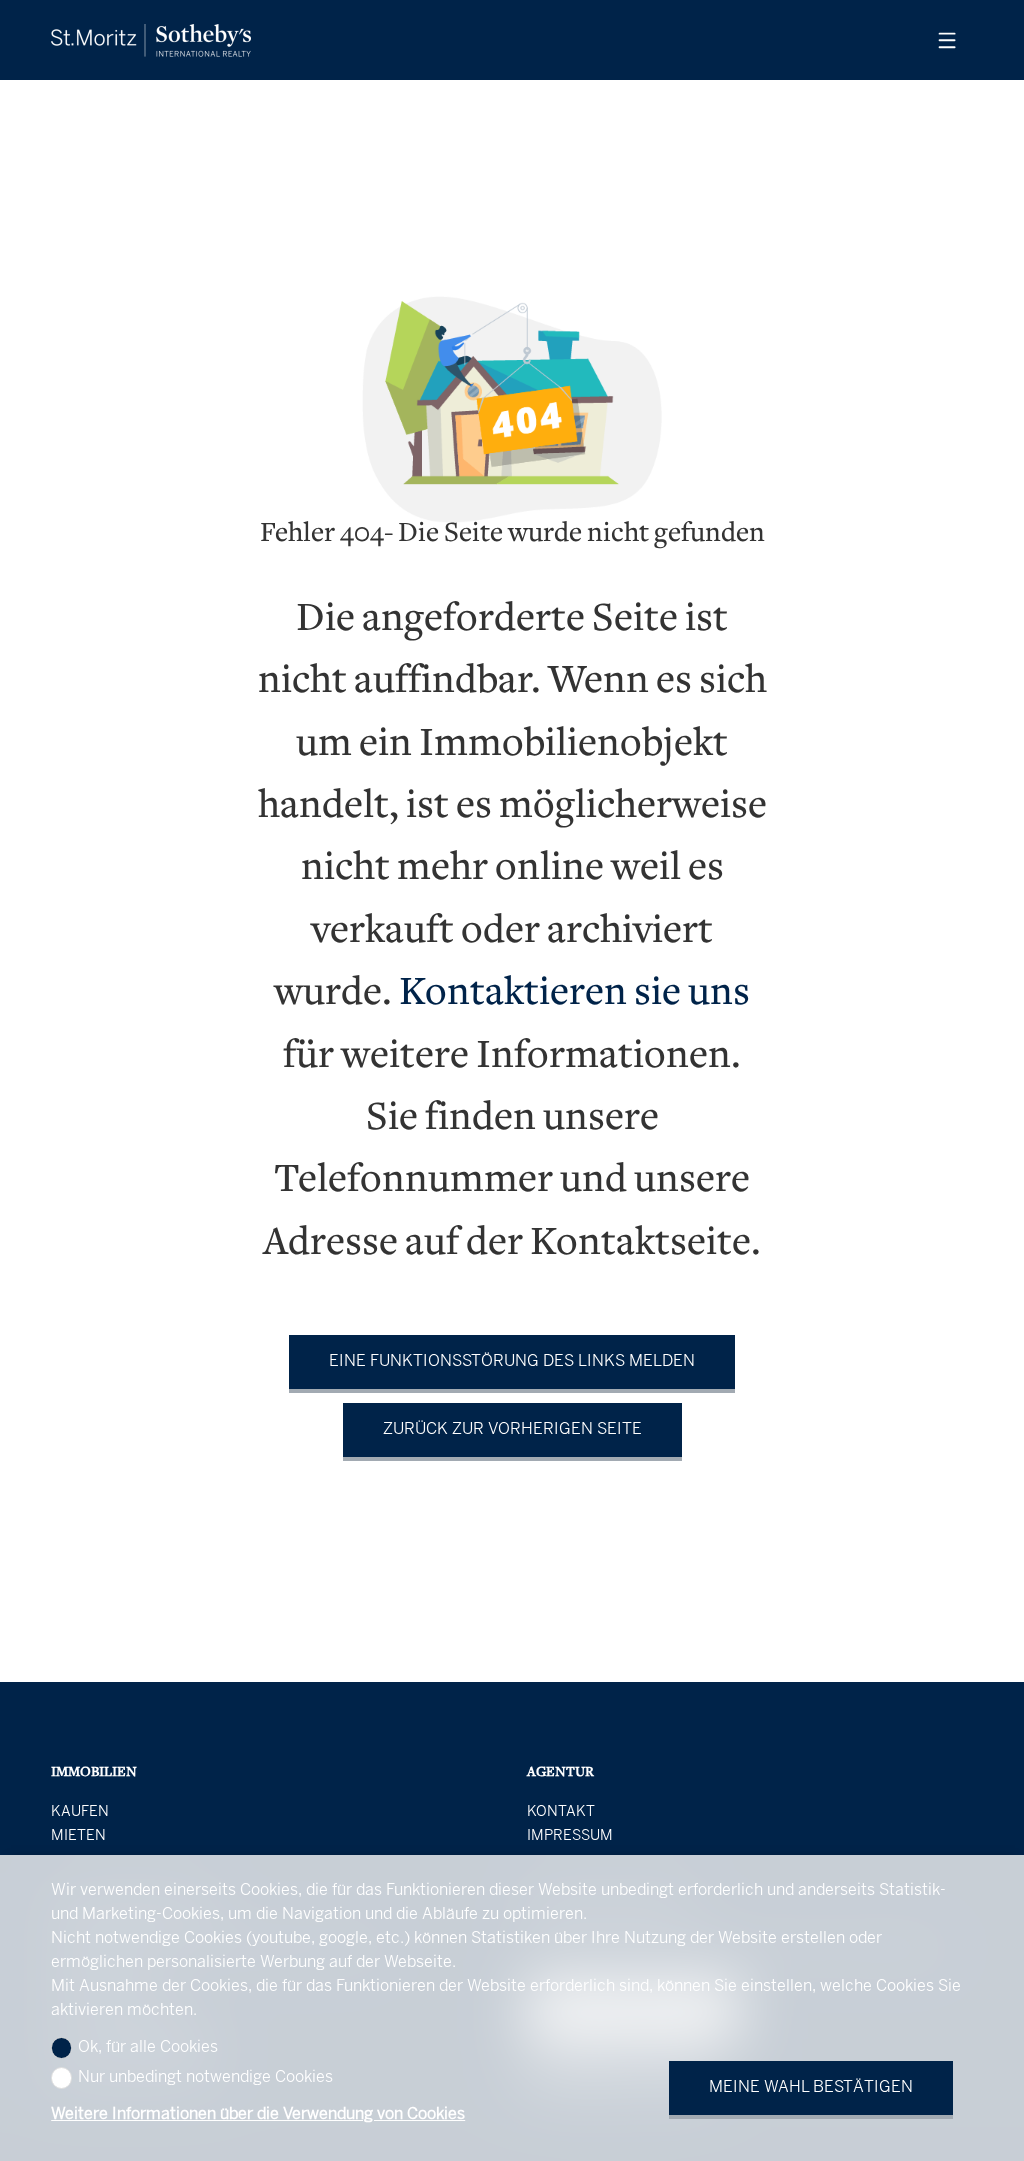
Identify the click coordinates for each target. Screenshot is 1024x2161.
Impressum (570, 1836)
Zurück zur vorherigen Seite (512, 1429)
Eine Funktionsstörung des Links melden (512, 1361)
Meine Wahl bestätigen (811, 2087)
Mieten (78, 1836)
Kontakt (561, 1812)
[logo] (151, 40)
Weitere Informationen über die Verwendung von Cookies (258, 2114)
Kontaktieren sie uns (574, 994)
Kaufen (80, 1812)
